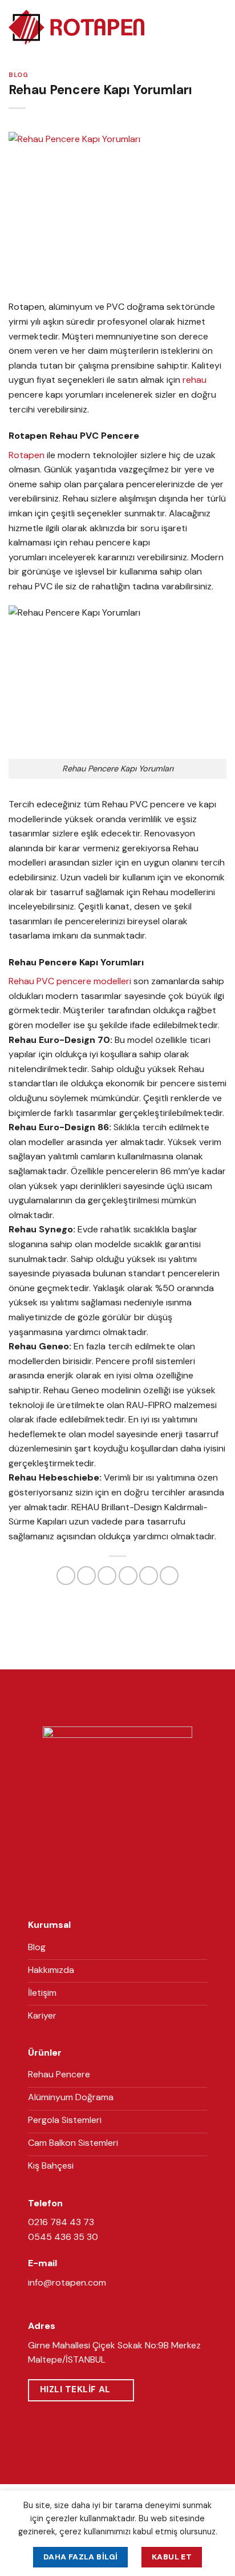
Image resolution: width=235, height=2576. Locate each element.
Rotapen (27, 455)
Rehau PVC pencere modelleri (70, 981)
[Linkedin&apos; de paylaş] (169, 1576)
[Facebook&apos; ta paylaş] (86, 1576)
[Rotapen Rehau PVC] (76, 28)
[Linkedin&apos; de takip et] (131, 1893)
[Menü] (220, 27)
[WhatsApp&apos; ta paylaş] (66, 1576)
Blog (18, 75)
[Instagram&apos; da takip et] (117, 1893)
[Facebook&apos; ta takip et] (103, 1893)
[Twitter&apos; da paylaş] (107, 1576)
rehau (195, 380)
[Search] (200, 27)
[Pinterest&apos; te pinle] (149, 1576)
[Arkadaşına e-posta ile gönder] (128, 1576)
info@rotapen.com (67, 2282)
